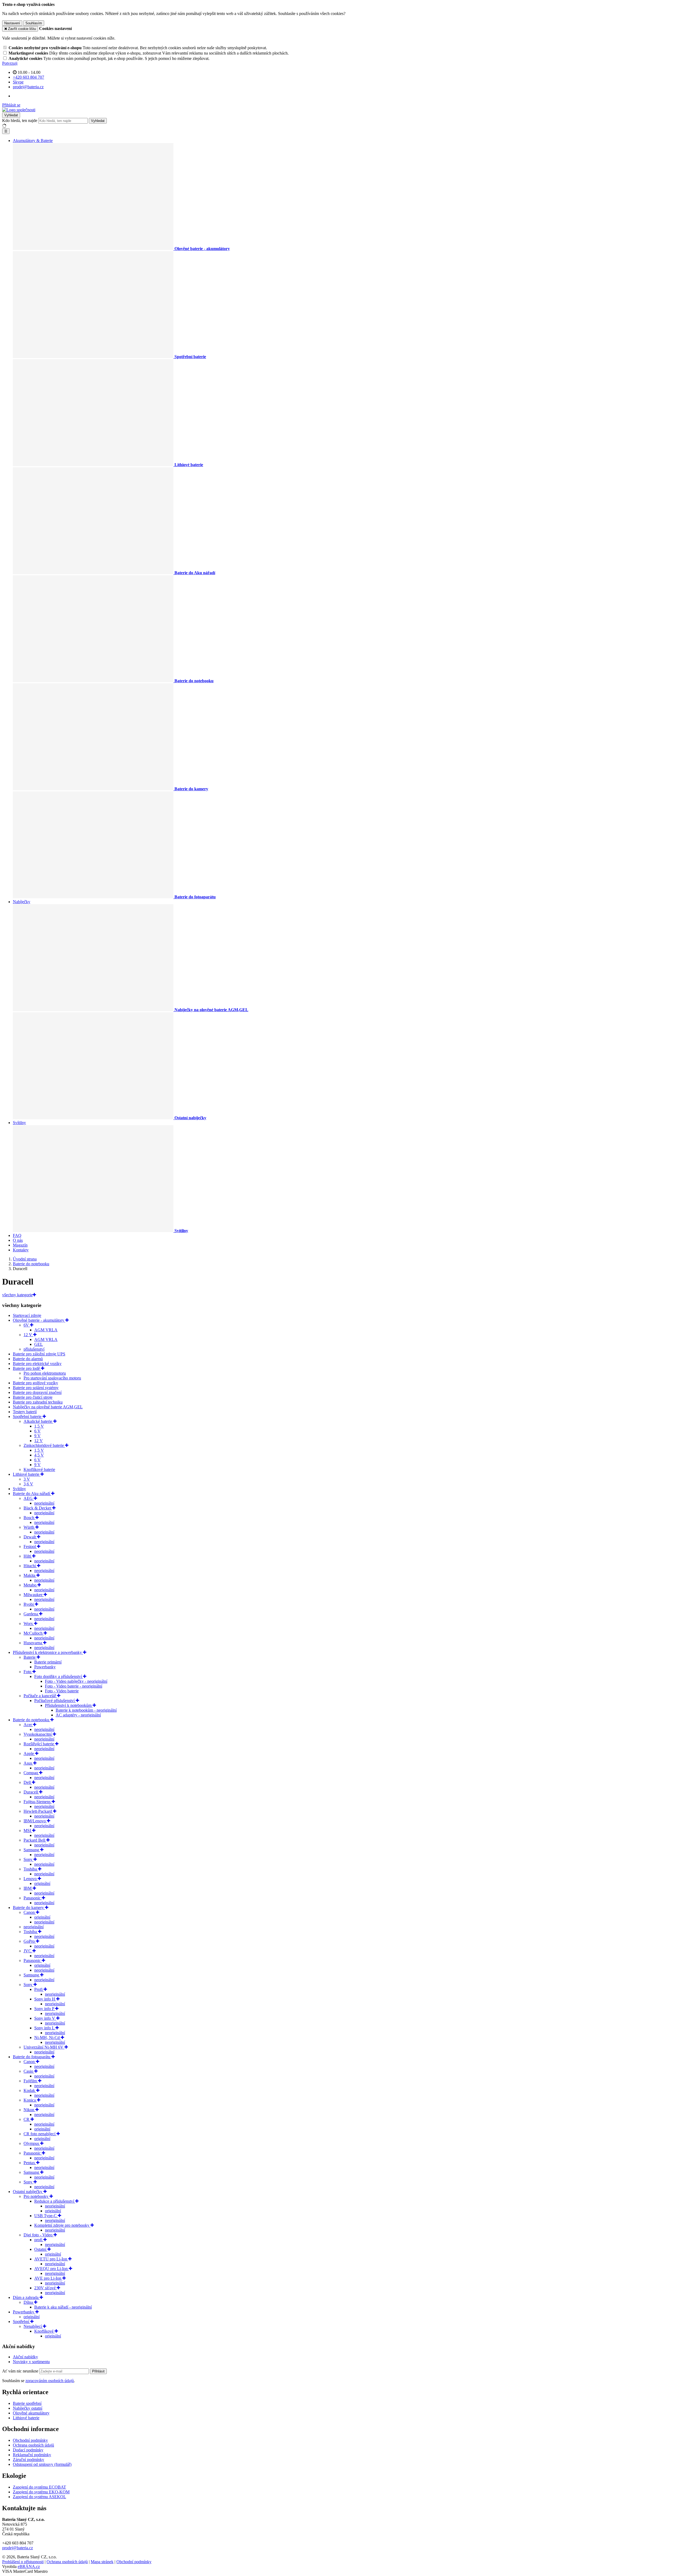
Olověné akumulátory (31, 2413)
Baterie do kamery (29, 1908)
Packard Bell (35, 1840)
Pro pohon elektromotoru (45, 1373)
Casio (29, 2071)
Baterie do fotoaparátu (32, 2057)
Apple (29, 1753)
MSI (28, 1831)
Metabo (31, 1585)
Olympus (32, 2143)
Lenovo (31, 1879)
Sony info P (45, 2009)
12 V (28, 1335)
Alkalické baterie (38, 1421)
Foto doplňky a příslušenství (59, 1676)
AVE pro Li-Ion (48, 2278)
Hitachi (30, 1566)
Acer (28, 1725)
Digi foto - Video (39, 2235)
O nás (18, 1240)
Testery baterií (25, 1412)
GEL (39, 1344)
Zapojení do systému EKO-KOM (41, 2492)
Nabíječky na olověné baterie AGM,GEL (48, 1407)
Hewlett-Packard (38, 1811)
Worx (29, 1624)
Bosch (29, 1518)
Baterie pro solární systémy (36, 1388)
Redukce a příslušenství (55, 2201)
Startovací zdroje (27, 1315)
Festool (30, 1546)
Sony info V (45, 2018)
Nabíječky (22, 902)
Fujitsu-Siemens (38, 1802)
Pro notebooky (37, 2196)
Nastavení (12, 23)
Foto (28, 1672)
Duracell (31, 1792)
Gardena (31, 1614)
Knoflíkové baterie (39, 1469)
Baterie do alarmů (28, 1359)
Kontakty (21, 1250)
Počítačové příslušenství (55, 1701)
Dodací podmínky (28, 2450)
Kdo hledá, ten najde (20, 120)
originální (42, 1883)
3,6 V (28, 1484)
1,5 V (39, 1426)
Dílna (29, 2302)
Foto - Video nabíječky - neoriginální (76, 1681)
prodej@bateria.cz (18, 2548)
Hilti (28, 1556)
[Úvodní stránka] (19, 110)
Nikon (29, 2110)
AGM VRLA (46, 1330)
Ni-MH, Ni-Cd (47, 2038)
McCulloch (34, 1633)
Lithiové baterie (27, 1474)
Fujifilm (31, 2081)
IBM (28, 1888)
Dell (28, 1782)
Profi (39, 1989)
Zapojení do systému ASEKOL (39, 2497)
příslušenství (34, 1349)
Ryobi (29, 1604)
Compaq (31, 1773)
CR (27, 2119)
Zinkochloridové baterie (44, 1445)
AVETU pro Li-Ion (51, 2259)
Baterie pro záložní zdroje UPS (39, 1354)
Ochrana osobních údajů (33, 2445)
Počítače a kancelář (40, 1696)
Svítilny (19, 1123)
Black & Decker (38, 1508)
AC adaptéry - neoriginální (78, 1715)
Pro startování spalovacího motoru (52, 1378)
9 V (37, 1436)
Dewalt (30, 1537)
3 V (27, 1479)
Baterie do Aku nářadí (32, 1494)
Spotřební (22, 2322)
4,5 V (39, 1455)
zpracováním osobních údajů (50, 2381)
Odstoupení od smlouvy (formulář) (42, 2464)
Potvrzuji (10, 63)
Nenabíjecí (33, 2326)
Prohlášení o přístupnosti (23, 2562)
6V (27, 1325)
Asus (28, 1763)
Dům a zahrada (26, 2297)
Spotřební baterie (28, 1417)
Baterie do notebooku (32, 1720)
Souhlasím (34, 23)
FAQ (17, 1235)
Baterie (30, 1657)
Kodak (30, 2090)
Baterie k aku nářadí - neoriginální (63, 2307)
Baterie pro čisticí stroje (33, 1397)
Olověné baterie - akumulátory (39, 1320)
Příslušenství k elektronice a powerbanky (48, 1652)
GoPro (30, 1941)
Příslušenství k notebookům (69, 1705)
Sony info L (45, 2028)
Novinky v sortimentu (31, 2362)
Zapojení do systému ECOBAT (39, 2487)
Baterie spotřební (27, 2403)
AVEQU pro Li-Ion (52, 2269)
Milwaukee (34, 1595)
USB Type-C (46, 2216)
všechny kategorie (17, 1295)
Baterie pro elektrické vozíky (37, 1364)
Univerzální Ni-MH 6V (44, 2047)
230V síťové (45, 2288)
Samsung (32, 1850)
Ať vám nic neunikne (21, 2371)
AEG (29, 1498)
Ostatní (41, 2249)
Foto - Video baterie (62, 1691)
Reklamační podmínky (32, 2455)
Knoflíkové (44, 2331)
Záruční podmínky (28, 2460)
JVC (28, 1951)
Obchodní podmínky (30, 2440)
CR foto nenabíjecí (40, 2134)
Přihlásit (98, 2371)
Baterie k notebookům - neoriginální (86, 1710)
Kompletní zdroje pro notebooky (62, 2225)
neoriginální (44, 1503)
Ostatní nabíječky (28, 2192)
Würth (29, 1527)
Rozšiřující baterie (39, 1744)
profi (39, 2240)
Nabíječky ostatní (28, 2408)
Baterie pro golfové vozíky (35, 1383)
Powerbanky (45, 1667)
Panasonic (33, 1898)
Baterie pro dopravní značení (37, 1392)
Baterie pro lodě (27, 1368)
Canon (30, 1912)
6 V (37, 1431)
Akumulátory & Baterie (33, 141)
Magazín (20, 1245)
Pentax (30, 2163)
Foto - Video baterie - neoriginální (74, 1686)
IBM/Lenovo (35, 1821)
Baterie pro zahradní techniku (38, 1402)
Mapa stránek (102, 2562)
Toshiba (31, 1869)
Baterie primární (48, 1662)
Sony (28, 1859)
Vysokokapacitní (38, 1734)
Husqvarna (33, 1643)
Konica (30, 2100)
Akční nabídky (25, 2357)
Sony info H (45, 1999)
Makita (30, 1575)
